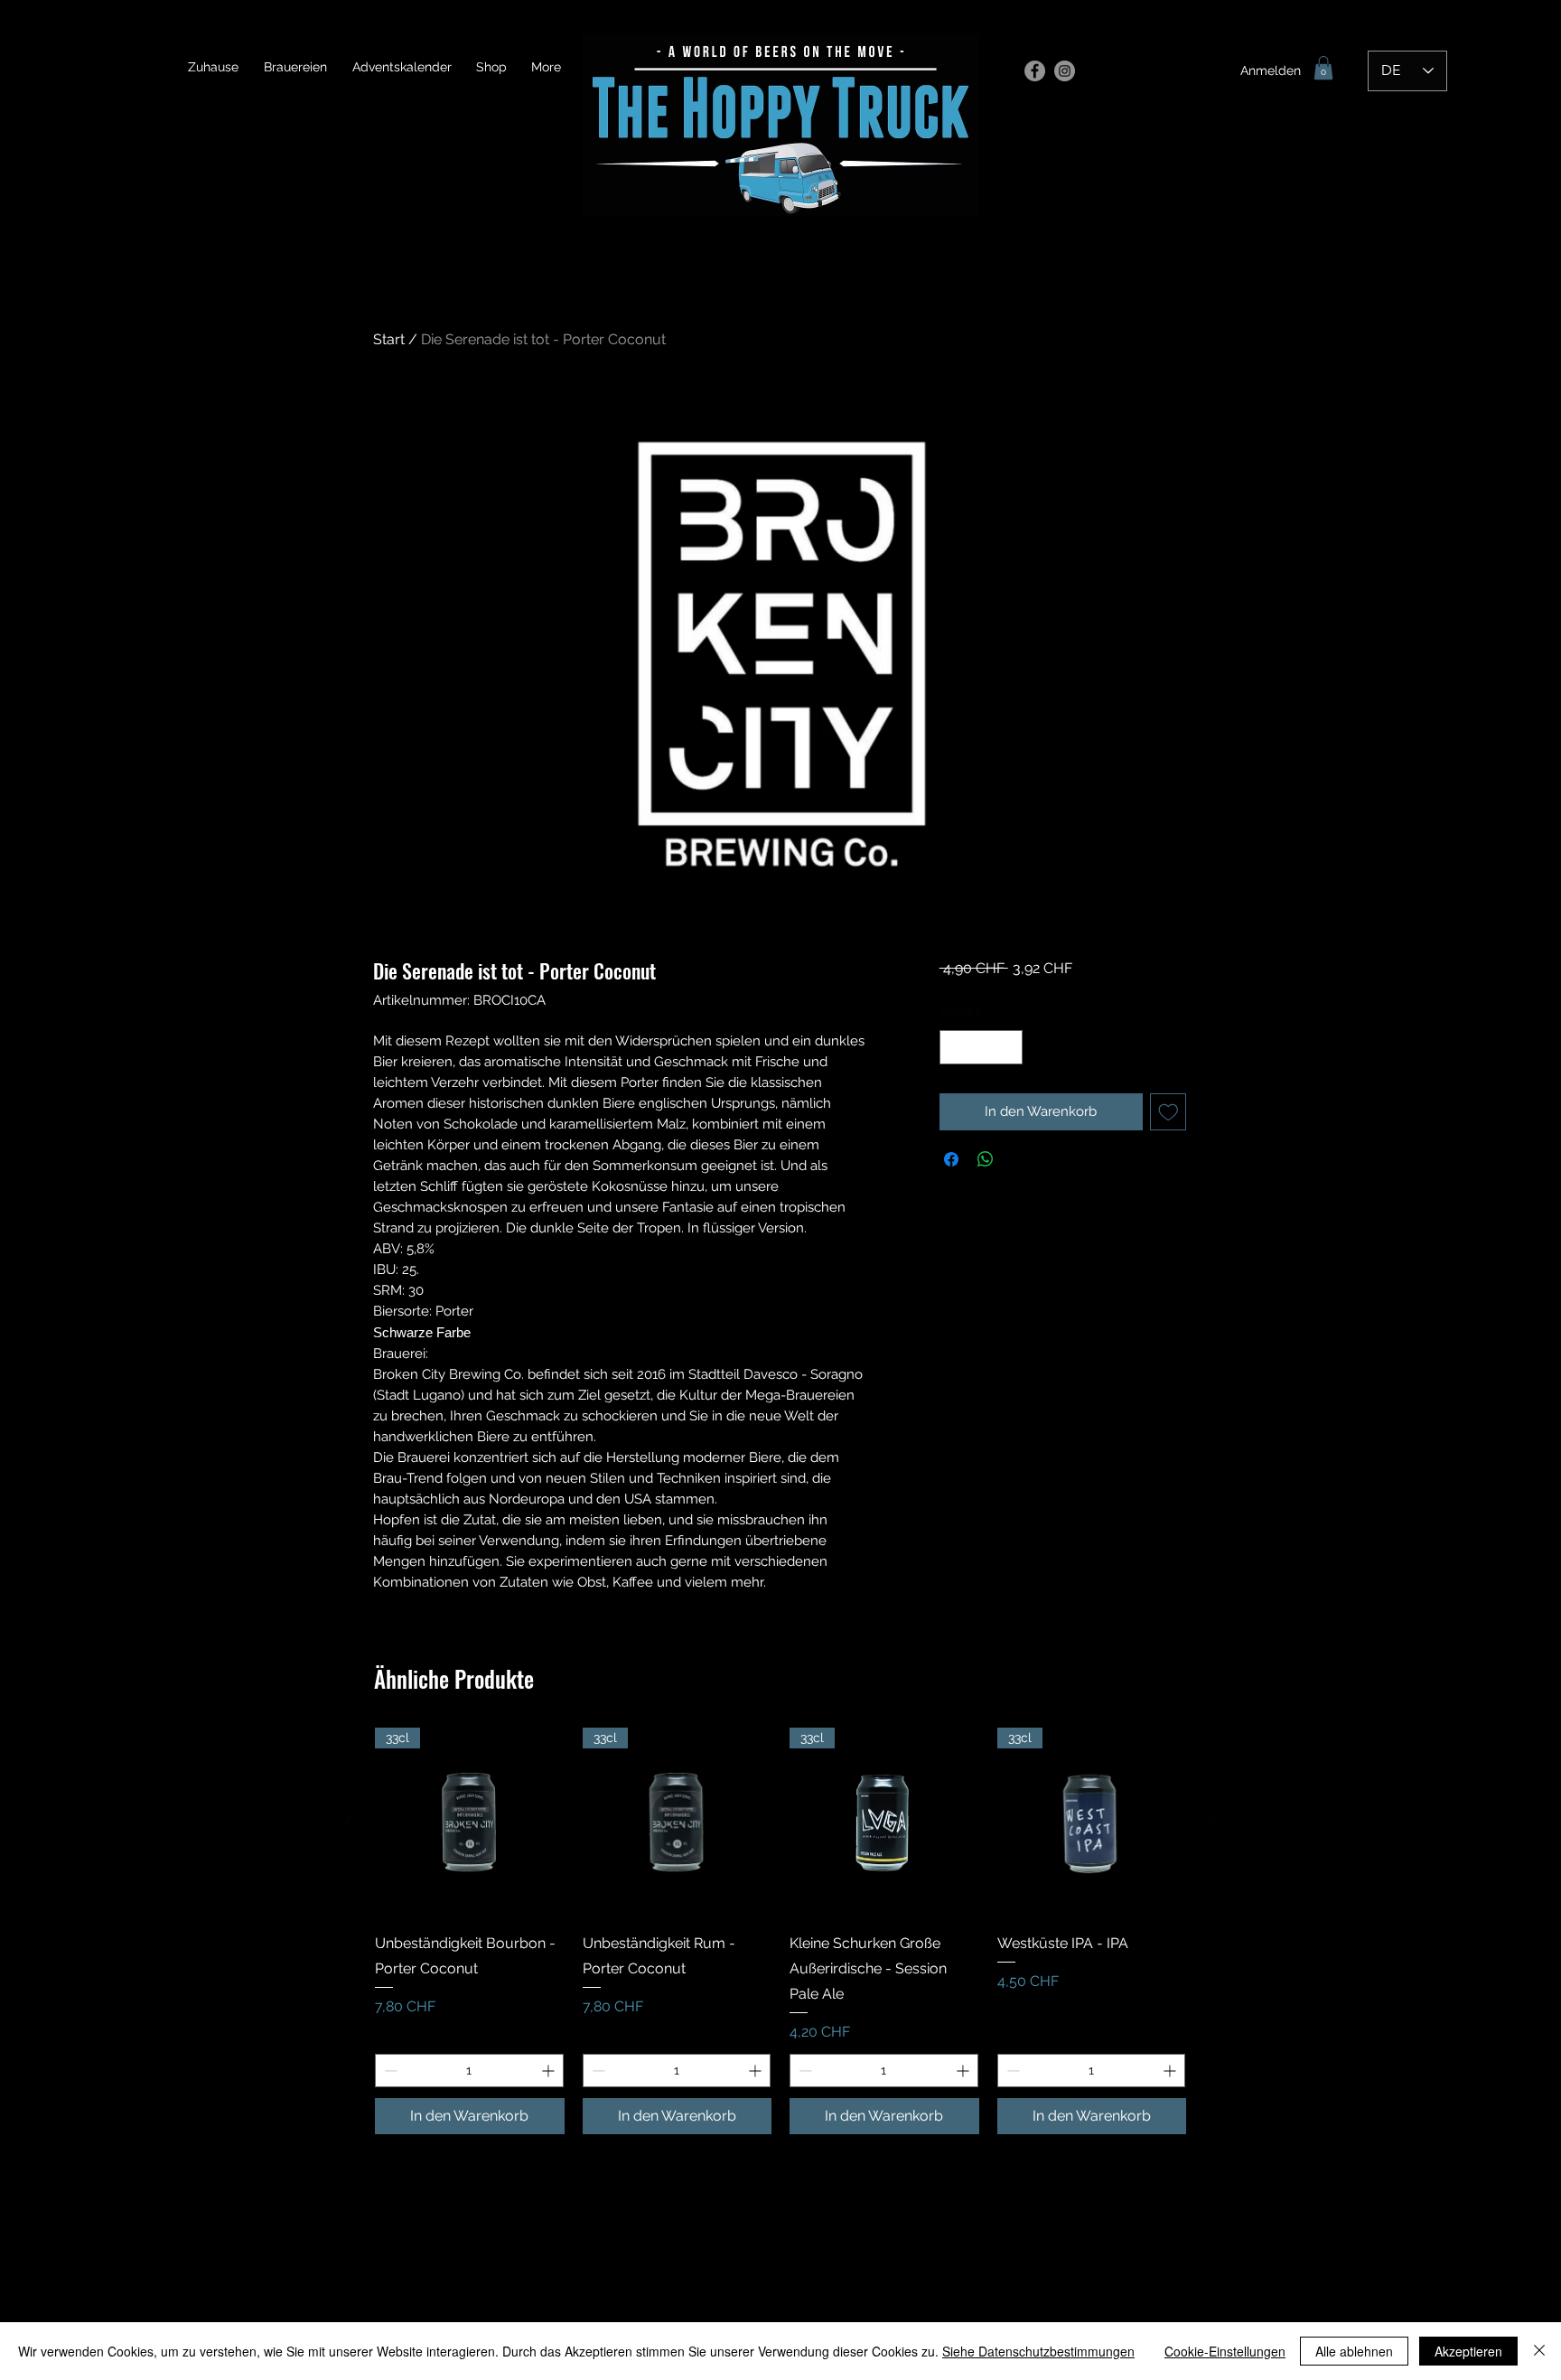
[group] (780, 1931)
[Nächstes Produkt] (1212, 1822)
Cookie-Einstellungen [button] (1225, 2351)
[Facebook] (1035, 71)
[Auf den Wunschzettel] (1168, 1112)
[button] (1323, 68)
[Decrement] (954, 1048)
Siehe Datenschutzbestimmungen (1038, 2351)
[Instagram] (1065, 71)
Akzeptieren (1468, 2351)
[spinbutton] (981, 1048)
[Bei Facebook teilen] (951, 1159)
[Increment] (1008, 1048)
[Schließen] (1539, 2351)
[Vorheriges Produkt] (349, 1822)
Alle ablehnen (1354, 2351)
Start (389, 339)
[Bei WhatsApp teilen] (986, 1159)
